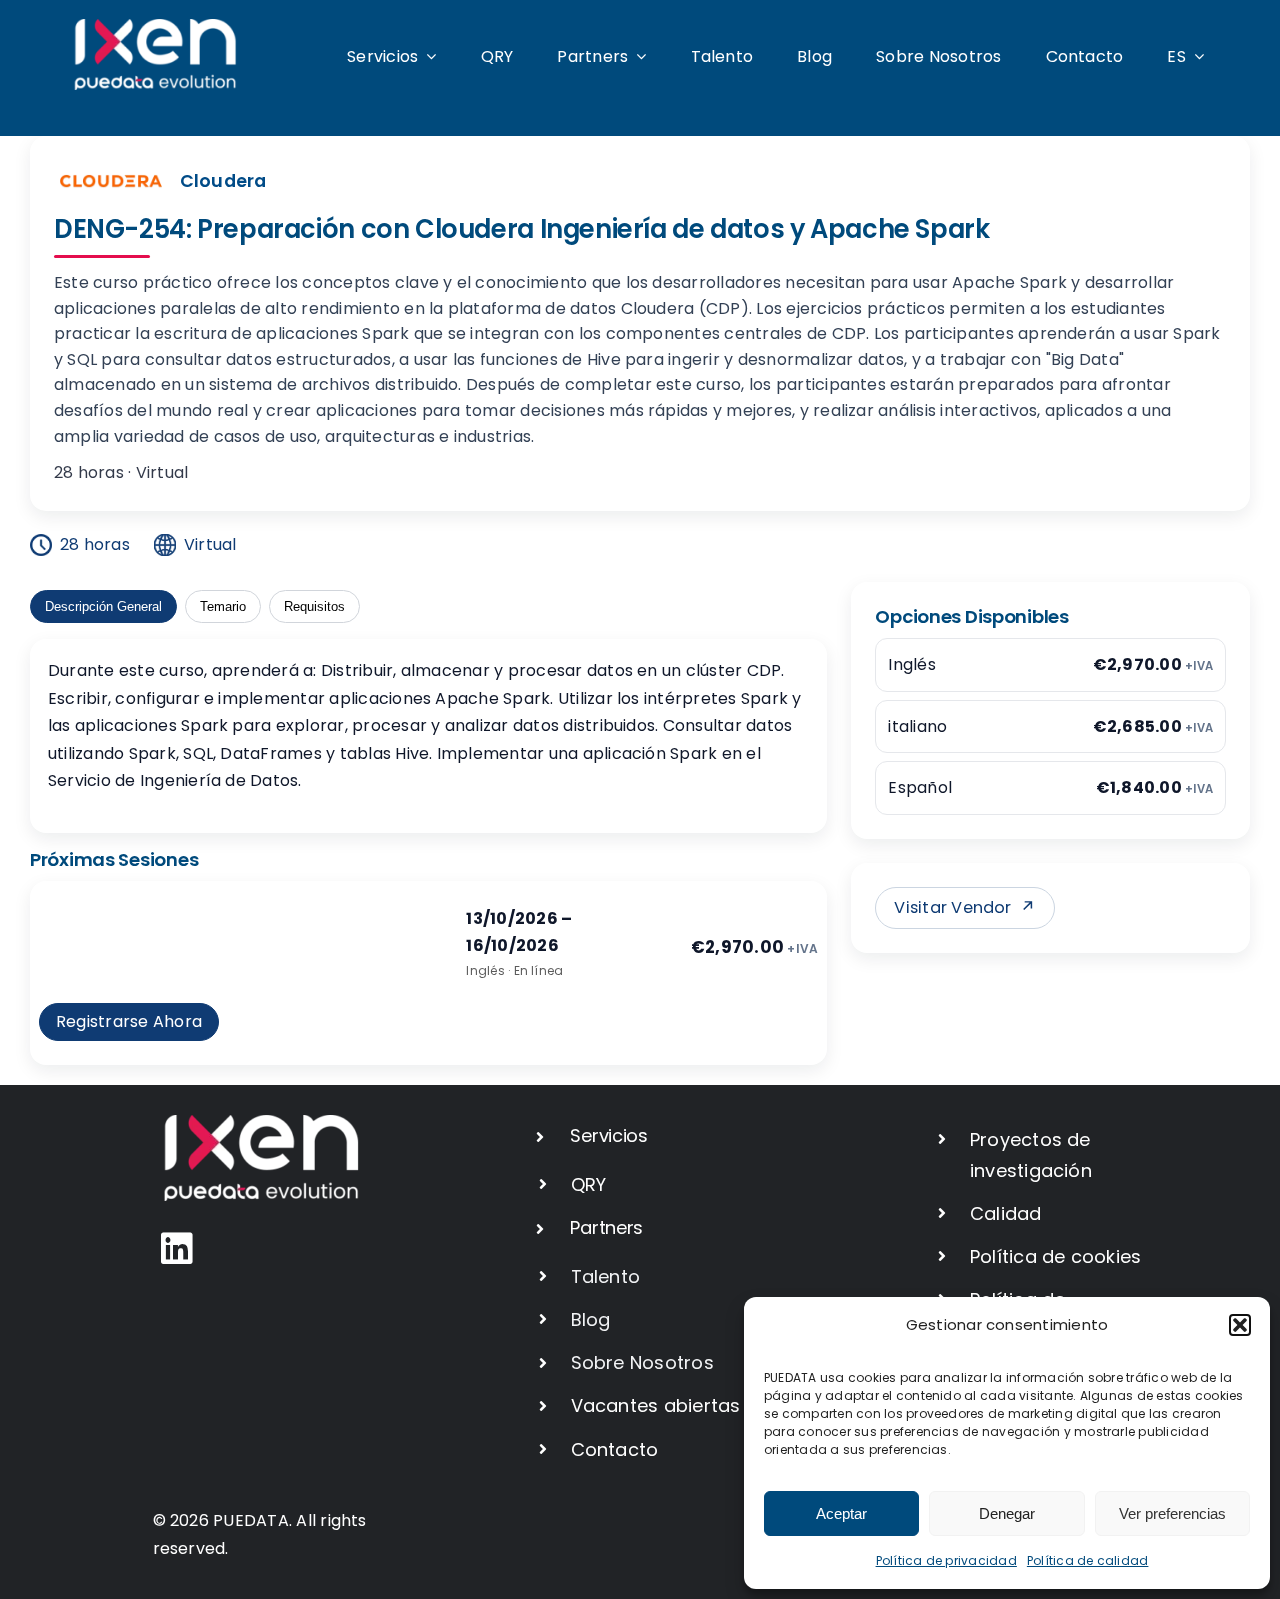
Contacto (615, 1449)
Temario (223, 606)
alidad (1012, 1213)
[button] (1240, 1325)
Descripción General (103, 606)
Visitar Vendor (965, 907)
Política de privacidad (946, 1560)
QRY (589, 1184)
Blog (591, 1319)
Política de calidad (1088, 1560)
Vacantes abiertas (656, 1405)
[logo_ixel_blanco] (155, 26)
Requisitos (314, 606)
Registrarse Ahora (129, 1021)
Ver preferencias (1172, 1513)
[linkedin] (177, 1249)
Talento (606, 1276)
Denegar (1007, 1513)
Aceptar (841, 1513)
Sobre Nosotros (642, 1362)
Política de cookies (1056, 1256)
